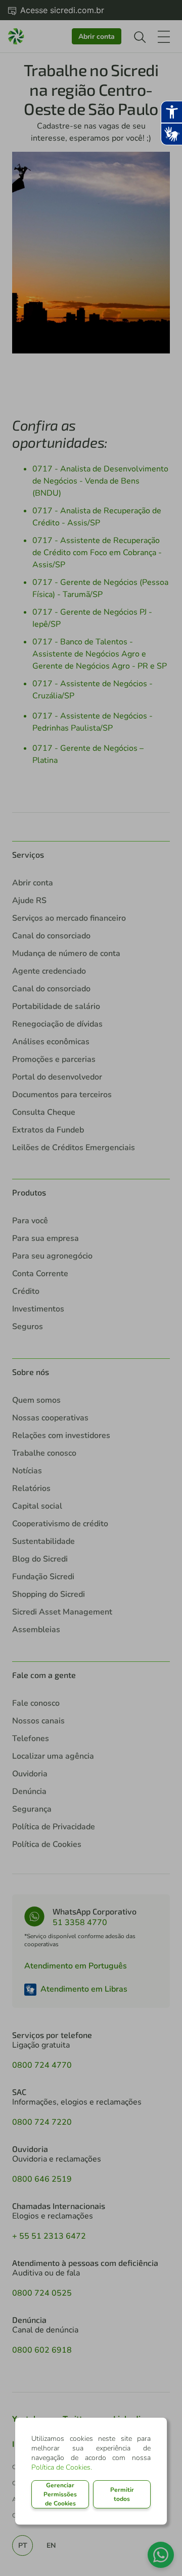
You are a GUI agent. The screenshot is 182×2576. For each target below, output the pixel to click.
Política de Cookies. (62, 2467)
